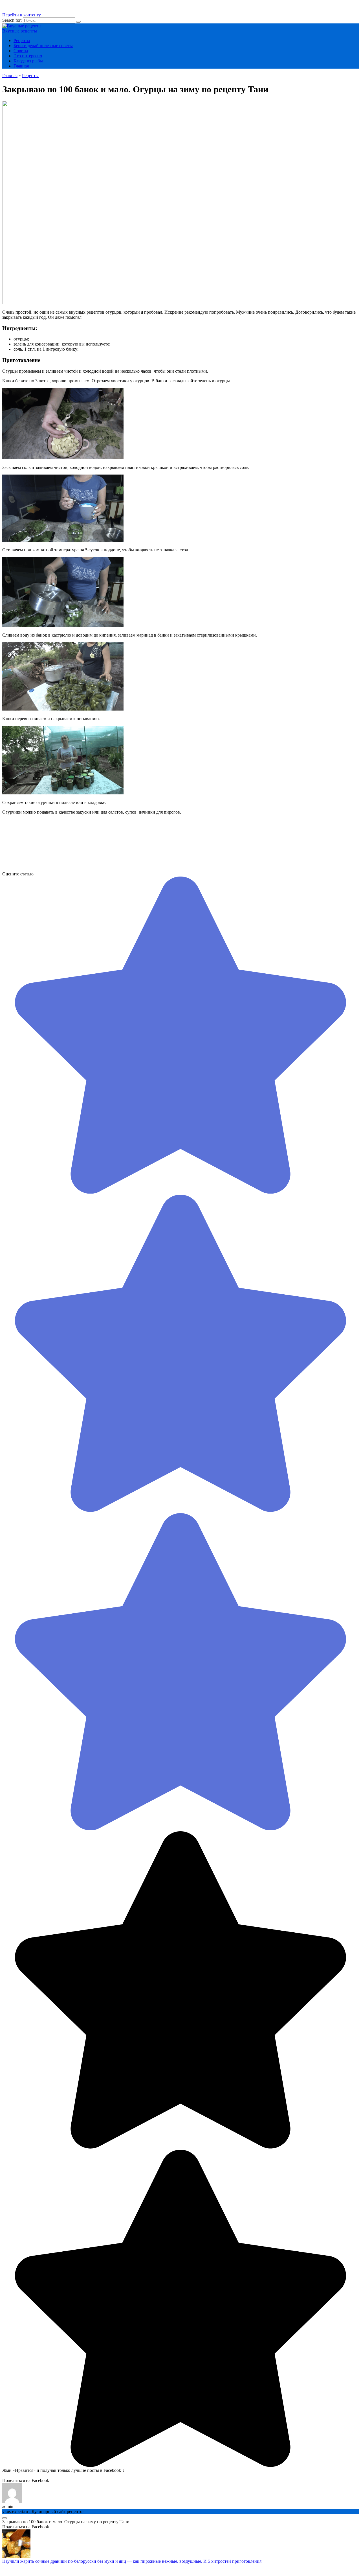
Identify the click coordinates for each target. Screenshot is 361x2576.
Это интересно (28, 56)
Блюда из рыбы (28, 61)
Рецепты (22, 41)
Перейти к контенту (22, 15)
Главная (21, 66)
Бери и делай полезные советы (43, 46)
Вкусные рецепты (20, 31)
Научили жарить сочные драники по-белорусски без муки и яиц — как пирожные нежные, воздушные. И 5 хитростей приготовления (132, 2561)
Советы (21, 51)
